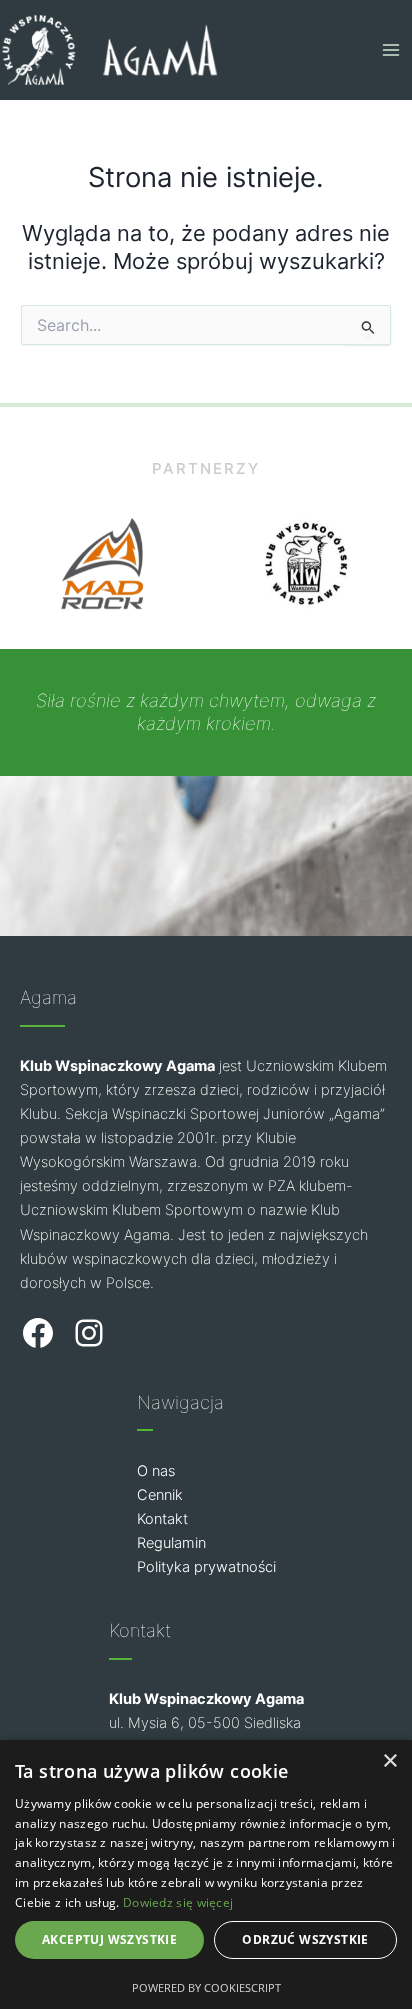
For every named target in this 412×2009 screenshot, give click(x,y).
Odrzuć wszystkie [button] (305, 1939)
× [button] (389, 1761)
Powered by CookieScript (206, 1987)
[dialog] (206, 1874)
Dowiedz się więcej (178, 1902)
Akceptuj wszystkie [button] (109, 1939)
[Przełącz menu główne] (391, 50)
